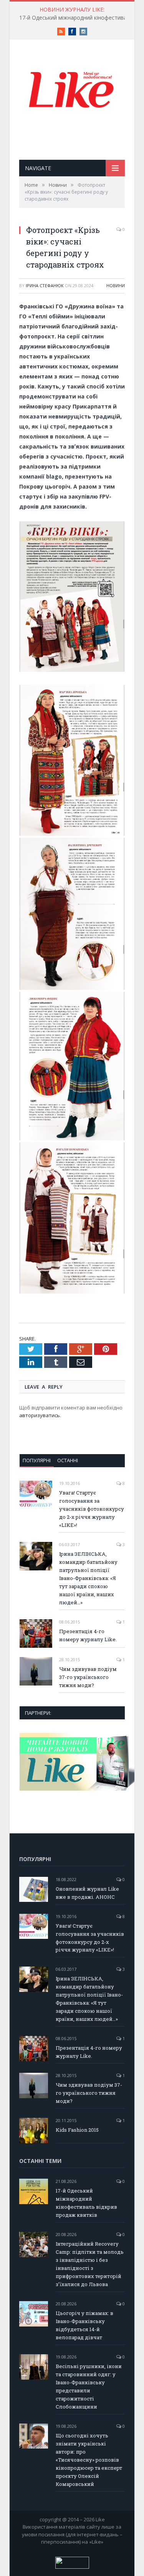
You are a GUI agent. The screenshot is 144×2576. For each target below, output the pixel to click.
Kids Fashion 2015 (77, 2130)
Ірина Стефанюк (45, 285)
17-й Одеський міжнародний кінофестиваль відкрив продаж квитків (86, 2203)
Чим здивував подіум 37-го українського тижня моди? (88, 1677)
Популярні (37, 1460)
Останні (68, 1460)
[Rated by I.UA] (72, 2567)
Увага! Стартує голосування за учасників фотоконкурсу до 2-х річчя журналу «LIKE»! (92, 1509)
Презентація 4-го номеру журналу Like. (88, 1635)
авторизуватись (40, 1415)
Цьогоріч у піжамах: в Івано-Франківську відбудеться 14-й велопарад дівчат (84, 2325)
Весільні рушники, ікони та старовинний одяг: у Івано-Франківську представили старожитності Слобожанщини (89, 2386)
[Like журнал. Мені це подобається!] (72, 91)
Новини (116, 285)
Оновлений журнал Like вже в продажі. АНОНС (87, 1893)
